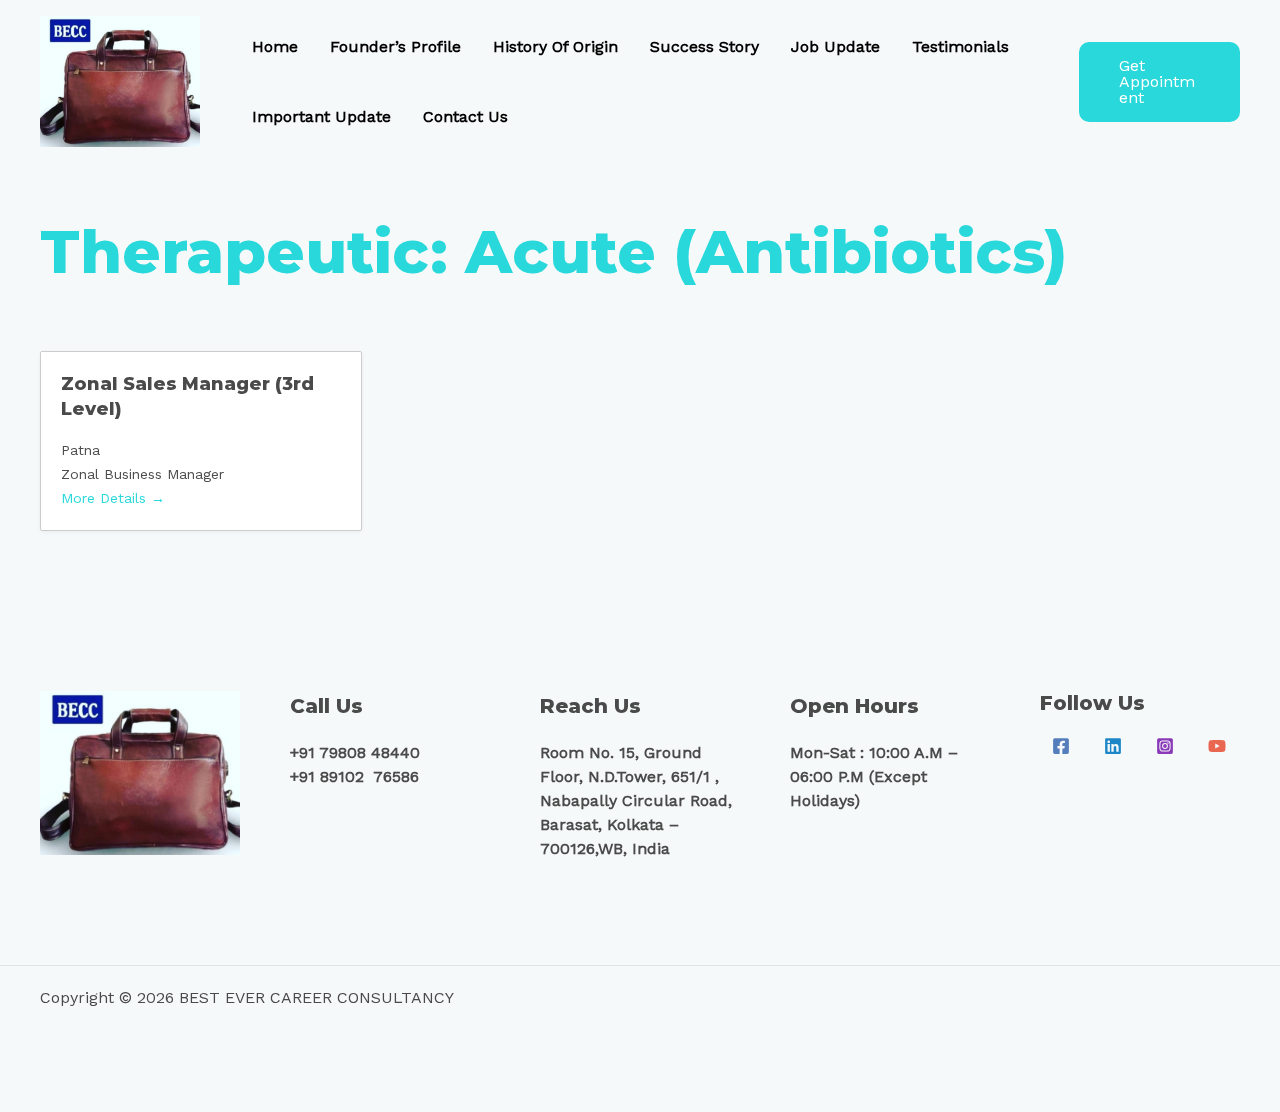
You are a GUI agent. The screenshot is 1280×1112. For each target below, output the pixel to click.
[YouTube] (1217, 746)
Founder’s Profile (395, 46)
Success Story (704, 46)
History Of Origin (555, 46)
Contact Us (465, 116)
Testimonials (960, 46)
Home (275, 46)
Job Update (835, 46)
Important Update (321, 116)
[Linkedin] (1113, 746)
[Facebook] (1061, 746)
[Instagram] (1165, 746)
